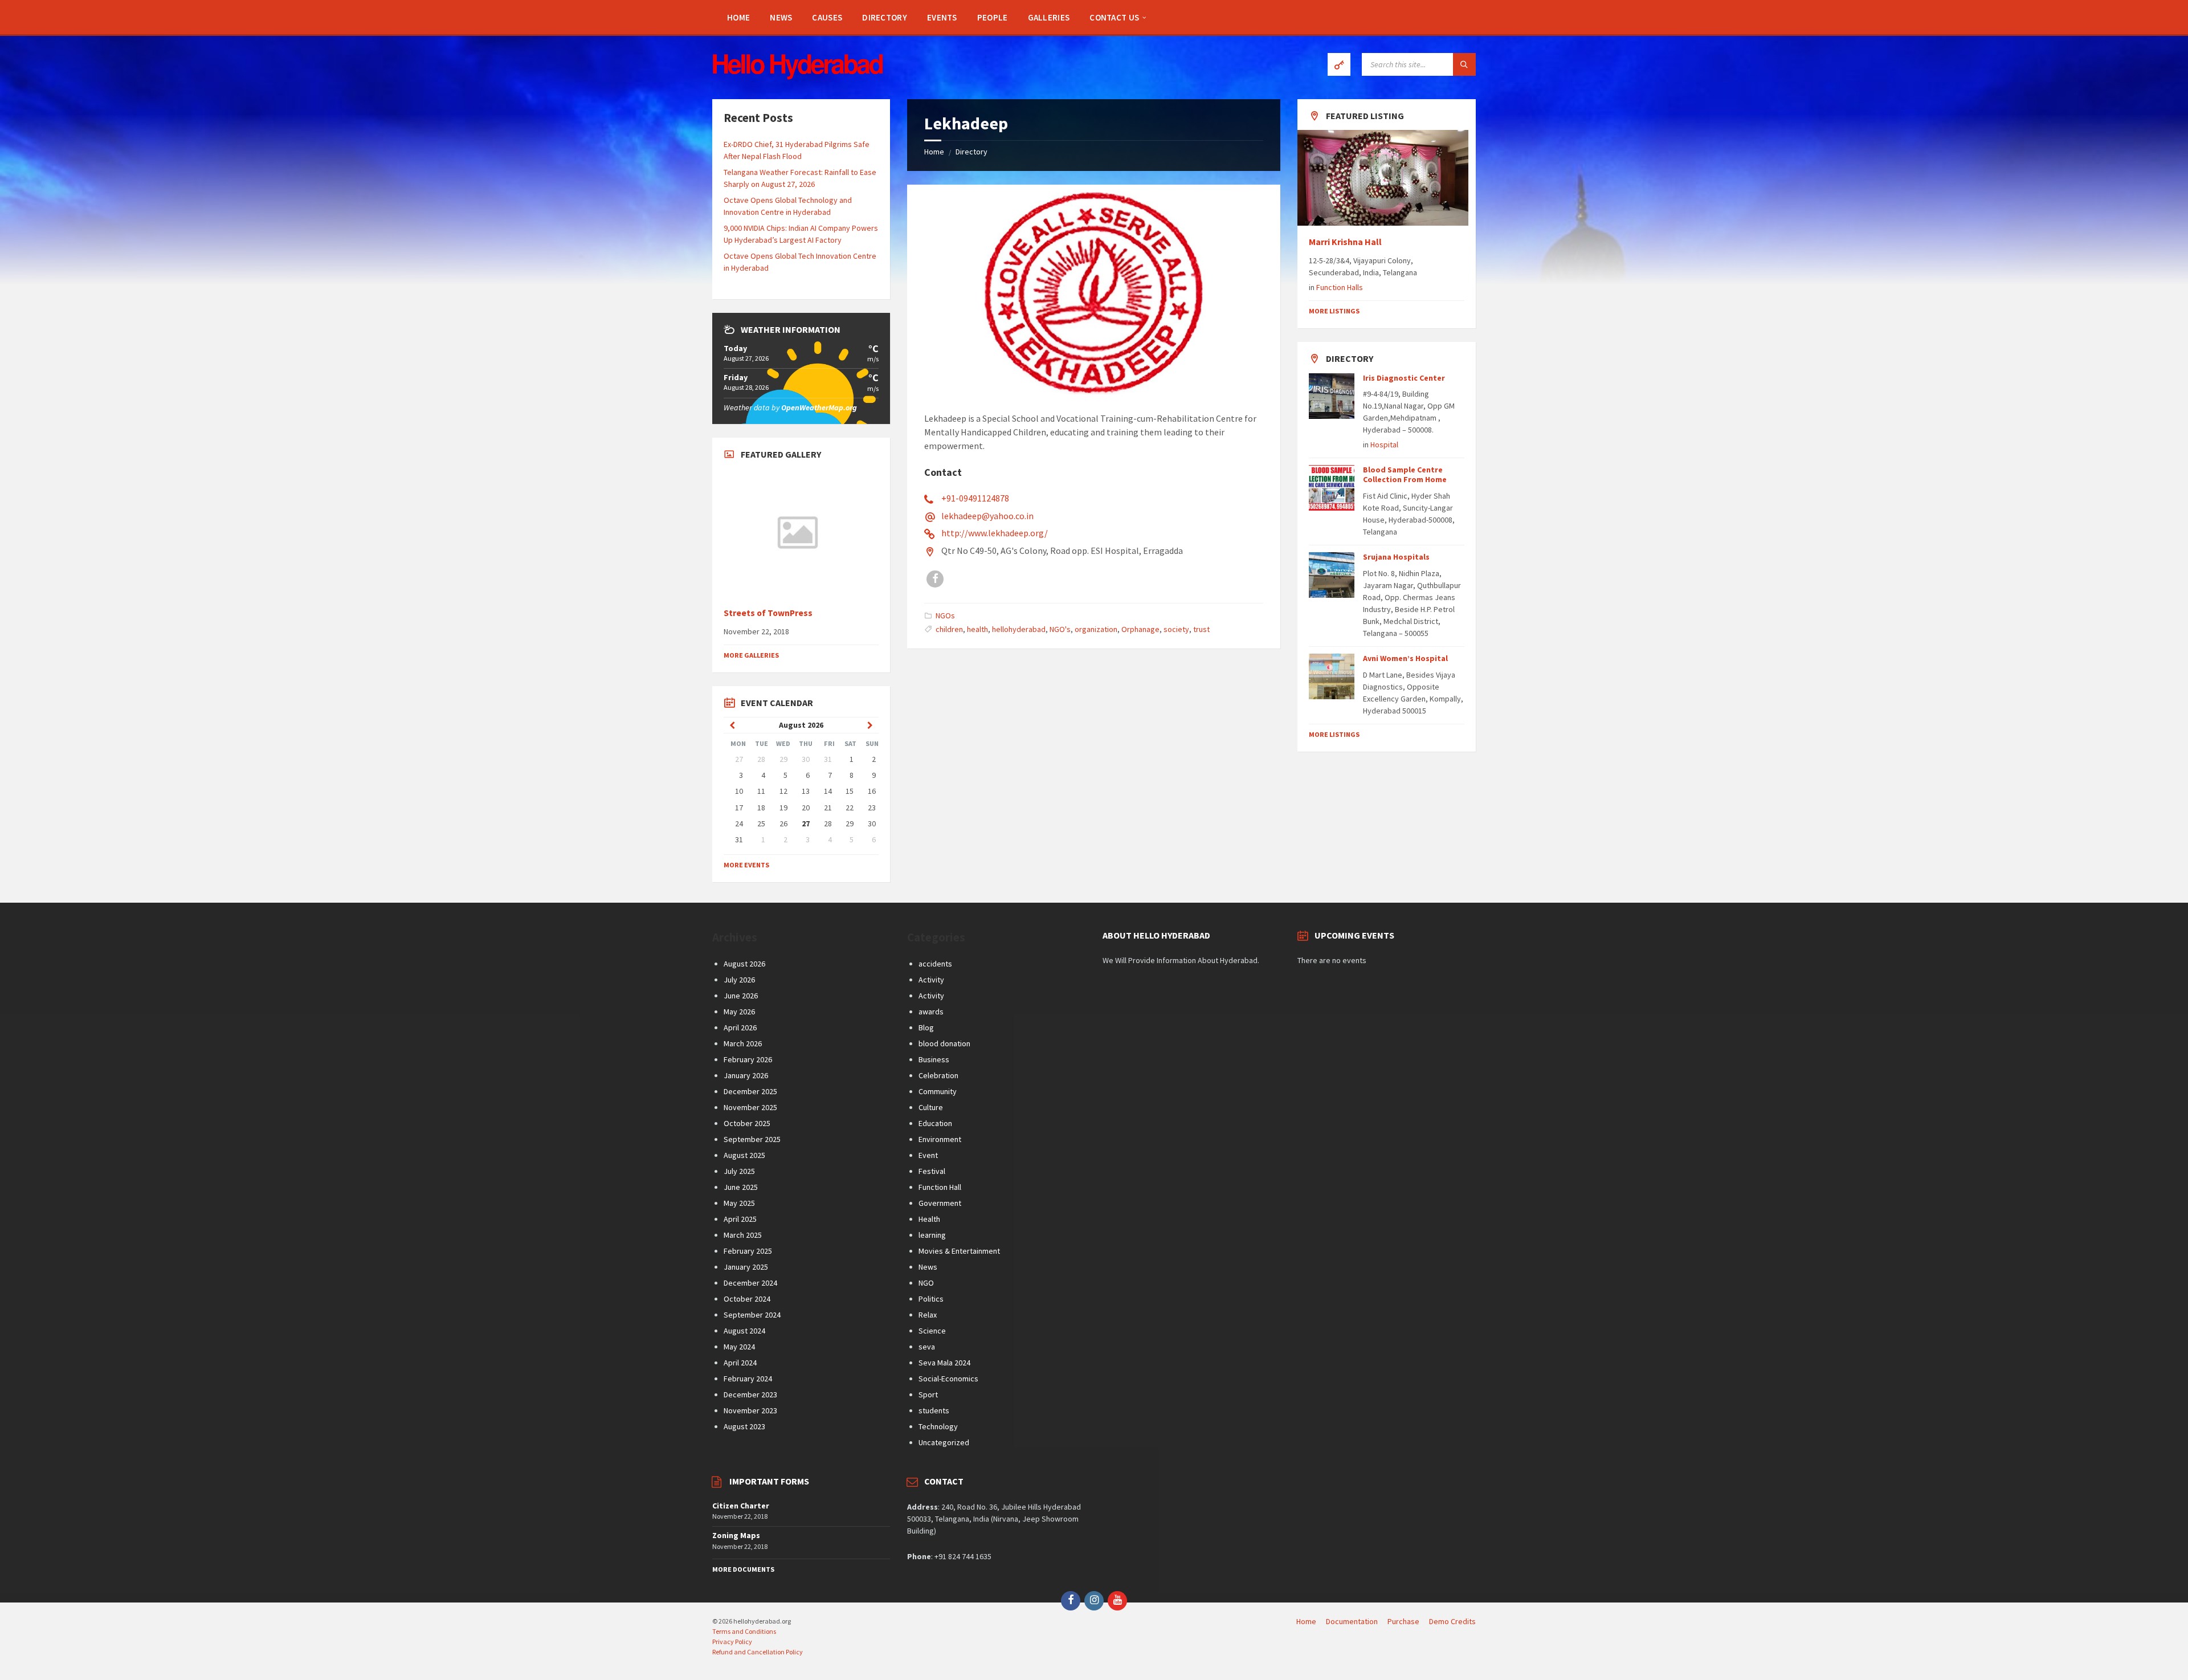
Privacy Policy (732, 1642)
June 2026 (741, 996)
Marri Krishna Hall (1346, 242)
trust (1201, 629)
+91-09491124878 (975, 498)
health (977, 629)
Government (940, 1203)
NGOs (945, 615)
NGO (926, 1283)
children (949, 629)
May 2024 (739, 1347)
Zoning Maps (736, 1535)
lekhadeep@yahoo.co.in (987, 516)
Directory (971, 152)
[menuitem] (738, 17)
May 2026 (739, 1012)
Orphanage (1140, 629)
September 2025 (752, 1139)
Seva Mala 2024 (944, 1363)
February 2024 (748, 1379)
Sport (928, 1394)
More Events (746, 865)
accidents (935, 964)
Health (929, 1219)
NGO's (1060, 629)
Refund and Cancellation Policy (758, 1652)
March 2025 (743, 1235)
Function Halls (1340, 287)
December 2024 (750, 1283)
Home (934, 152)
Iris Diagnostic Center (1404, 378)
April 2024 (740, 1363)
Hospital (1384, 445)
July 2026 (739, 980)
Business (934, 1059)
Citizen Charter (741, 1506)
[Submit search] (1464, 64)
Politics (931, 1299)
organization (1096, 629)
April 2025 (740, 1219)
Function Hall (940, 1187)
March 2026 (743, 1043)
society (1176, 629)
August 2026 (744, 964)
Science (932, 1331)
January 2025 (746, 1267)
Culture (931, 1107)
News (928, 1267)
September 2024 (752, 1315)
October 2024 (747, 1299)
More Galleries (751, 655)
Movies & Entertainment (959, 1251)
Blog (926, 1027)
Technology (938, 1426)
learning (932, 1235)
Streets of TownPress (768, 613)
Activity (931, 980)
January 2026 (746, 1075)
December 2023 (750, 1394)
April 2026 (740, 1027)
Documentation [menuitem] (1352, 1621)
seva (927, 1347)
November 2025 (750, 1107)
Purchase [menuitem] (1403, 1621)
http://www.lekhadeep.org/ (995, 533)
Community (938, 1091)
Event (928, 1155)
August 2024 (744, 1331)
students (934, 1410)
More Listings (1334, 311)
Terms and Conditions (744, 1631)
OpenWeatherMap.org (819, 407)
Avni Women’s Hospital (1405, 658)
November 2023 (750, 1410)
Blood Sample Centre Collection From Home (1405, 474)
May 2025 (739, 1203)
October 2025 (747, 1123)
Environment (940, 1139)
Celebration (938, 1075)
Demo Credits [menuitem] (1452, 1621)
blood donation (944, 1043)
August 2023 (744, 1426)
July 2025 (739, 1171)
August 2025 (744, 1155)
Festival (932, 1171)
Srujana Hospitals (1396, 557)
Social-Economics (948, 1379)
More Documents (743, 1569)
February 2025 (748, 1251)
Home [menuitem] (1306, 1621)
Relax (928, 1315)
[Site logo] (798, 76)
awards (931, 1012)
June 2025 (741, 1187)
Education (935, 1123)
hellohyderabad (1019, 629)
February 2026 (748, 1059)
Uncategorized (944, 1442)
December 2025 (750, 1091)
